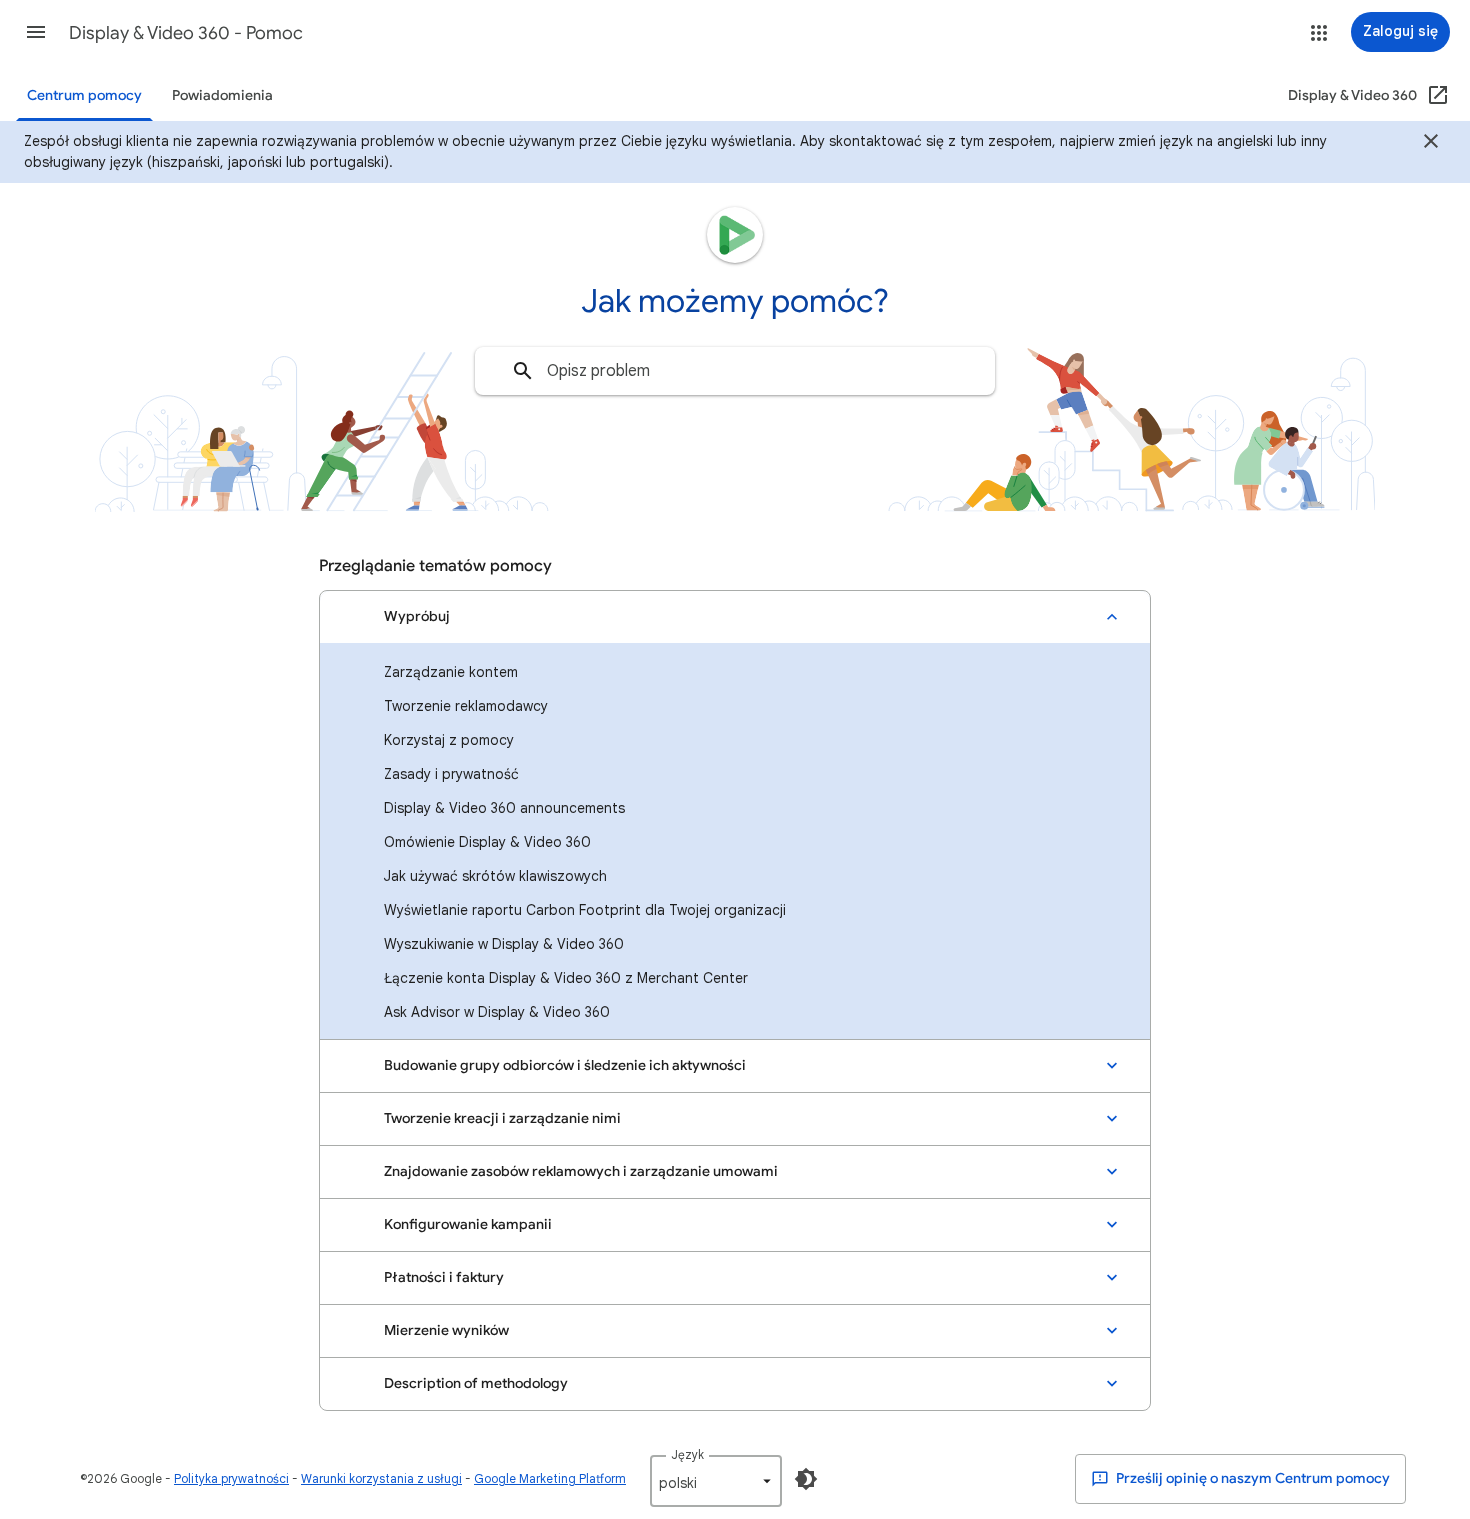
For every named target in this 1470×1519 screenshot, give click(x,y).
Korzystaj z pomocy (449, 740)
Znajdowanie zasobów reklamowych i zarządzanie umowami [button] (581, 1171)
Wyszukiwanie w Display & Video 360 (504, 944)
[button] (36, 32)
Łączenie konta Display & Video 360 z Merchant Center (566, 978)
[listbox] (716, 1481)
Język (687, 1454)
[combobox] (735, 371)
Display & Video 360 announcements (504, 808)
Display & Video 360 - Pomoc (186, 33)
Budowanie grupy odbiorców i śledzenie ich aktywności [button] (565, 1065)
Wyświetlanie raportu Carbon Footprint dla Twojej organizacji (585, 910)
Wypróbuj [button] (417, 616)
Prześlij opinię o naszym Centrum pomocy (1251, 1478)
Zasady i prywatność (451, 774)
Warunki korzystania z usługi (381, 1478)
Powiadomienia (222, 95)
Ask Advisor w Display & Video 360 (497, 1012)
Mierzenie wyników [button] (446, 1330)
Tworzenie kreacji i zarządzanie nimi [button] (502, 1118)
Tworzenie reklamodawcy (466, 706)
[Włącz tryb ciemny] (806, 1479)
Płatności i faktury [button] (444, 1277)
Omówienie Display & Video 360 (487, 842)
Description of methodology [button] (476, 1383)
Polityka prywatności (231, 1478)
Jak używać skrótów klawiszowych (495, 876)
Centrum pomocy (84, 95)
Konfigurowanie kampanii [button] (468, 1224)
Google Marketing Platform (550, 1478)
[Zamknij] (1431, 144)
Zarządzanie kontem (451, 672)
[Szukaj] (523, 371)
